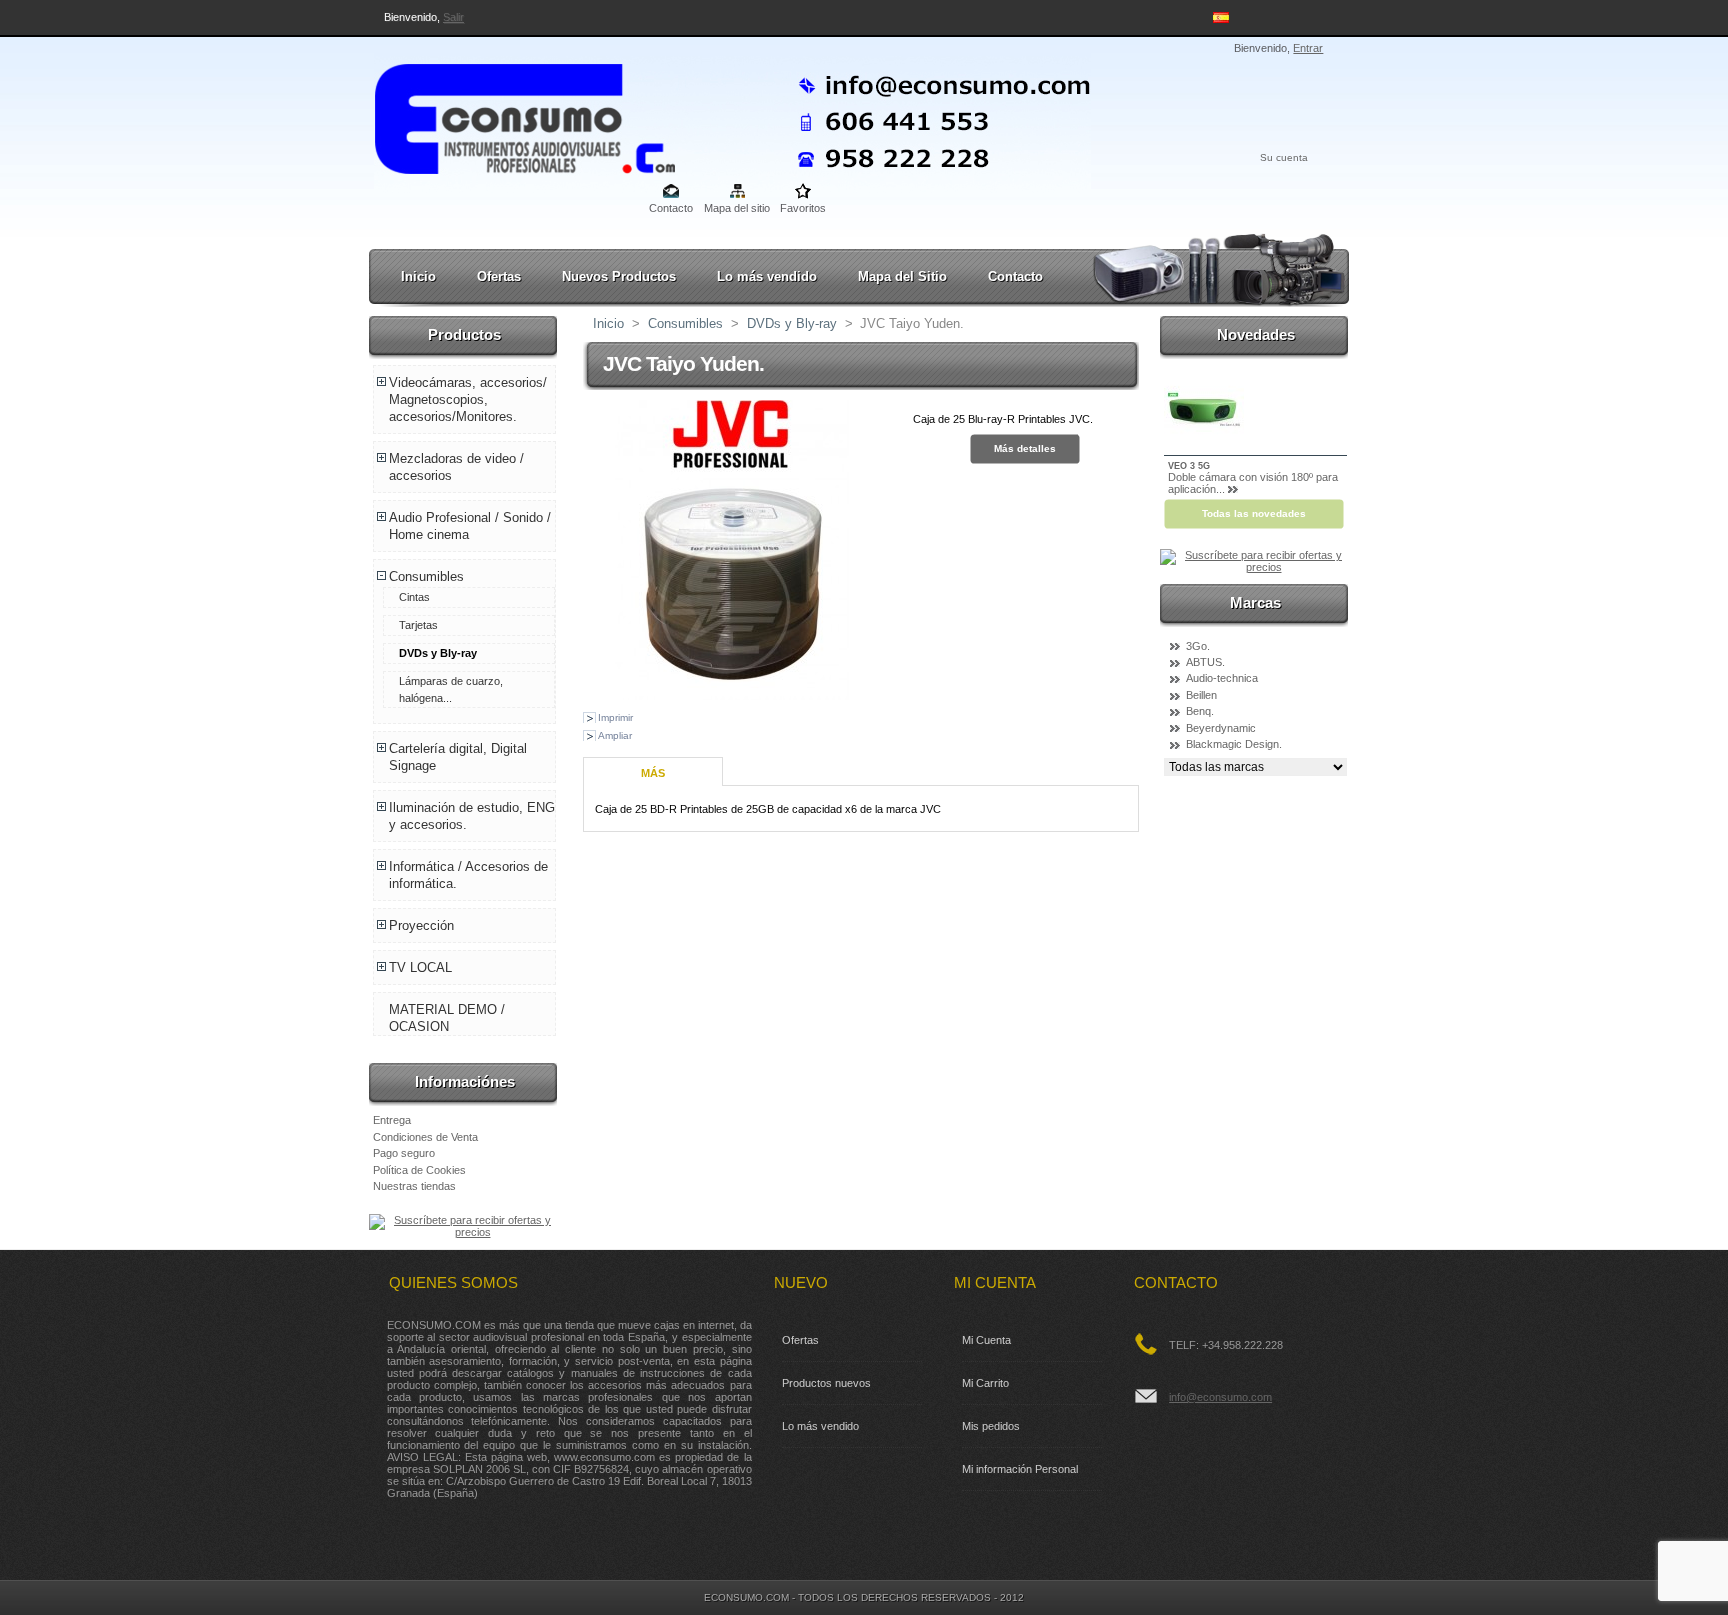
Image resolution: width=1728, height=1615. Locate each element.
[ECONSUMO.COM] (506, 115)
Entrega (392, 1120)
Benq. (1200, 711)
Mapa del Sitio (902, 276)
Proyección (421, 925)
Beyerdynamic (1221, 728)
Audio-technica (1222, 678)
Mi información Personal (1020, 1469)
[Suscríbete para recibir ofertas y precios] (464, 1232)
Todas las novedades (1254, 513)
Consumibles (426, 576)
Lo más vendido (767, 276)
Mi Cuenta (986, 1340)
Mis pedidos (991, 1426)
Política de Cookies (419, 1170)
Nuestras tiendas (414, 1186)
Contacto (671, 208)
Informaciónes (465, 1081)
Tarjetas (418, 625)
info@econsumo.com (1220, 1397)
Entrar (1308, 48)
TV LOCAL (420, 967)
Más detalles (1025, 448)
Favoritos (803, 208)
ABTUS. (1205, 662)
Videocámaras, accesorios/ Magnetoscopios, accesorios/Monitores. (468, 399)
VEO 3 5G (1189, 466)
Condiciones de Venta (425, 1137)
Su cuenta (1284, 157)
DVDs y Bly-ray (438, 653)
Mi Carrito (985, 1383)
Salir (453, 17)
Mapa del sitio (737, 208)
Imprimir (615, 717)
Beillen (1201, 695)
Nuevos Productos (619, 276)
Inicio (418, 276)
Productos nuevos (826, 1383)
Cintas (414, 597)
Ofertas (499, 276)
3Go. (1198, 646)
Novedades (1256, 334)
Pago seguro (404, 1153)
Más (653, 773)
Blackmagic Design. (1234, 744)
